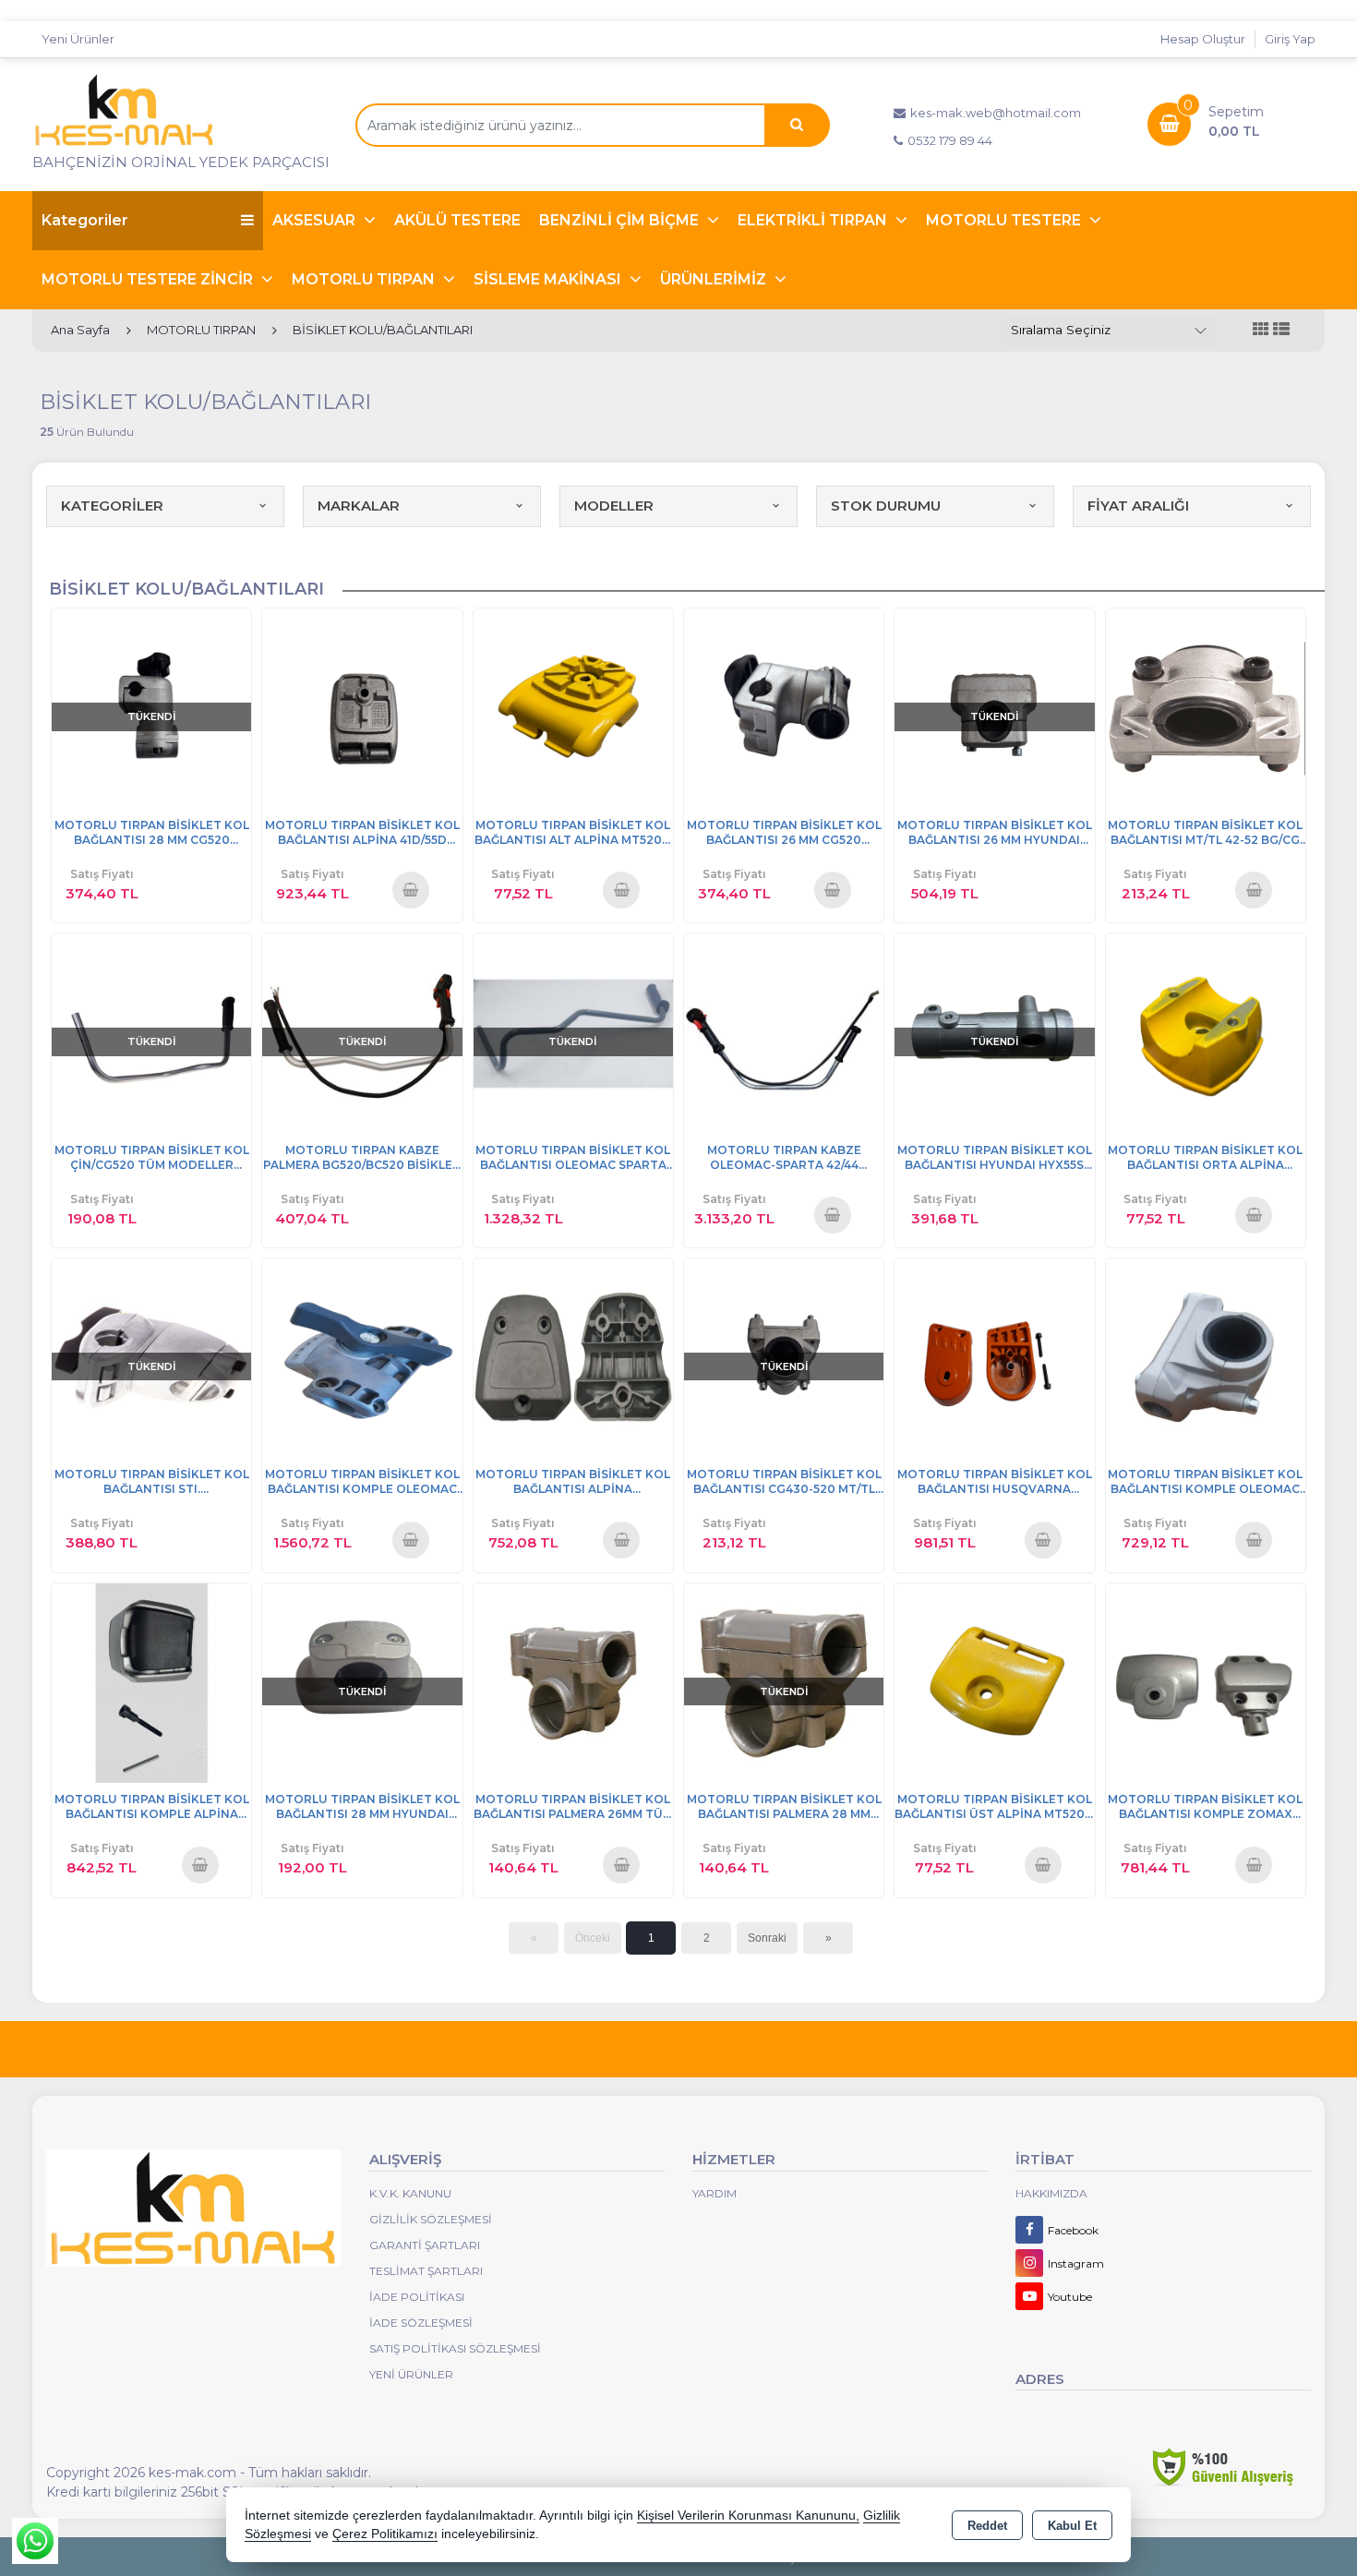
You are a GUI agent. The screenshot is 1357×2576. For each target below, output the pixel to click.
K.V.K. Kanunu (410, 2193)
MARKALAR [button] (359, 506)
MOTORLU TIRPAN (365, 279)
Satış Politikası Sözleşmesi (455, 2348)
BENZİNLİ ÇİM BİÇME (621, 220)
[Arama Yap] (797, 125)
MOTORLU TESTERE (1005, 220)
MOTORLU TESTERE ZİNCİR (149, 279)
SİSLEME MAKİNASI (549, 279)
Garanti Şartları (425, 2245)
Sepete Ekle (410, 889)
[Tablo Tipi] (1281, 330)
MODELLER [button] (614, 506)
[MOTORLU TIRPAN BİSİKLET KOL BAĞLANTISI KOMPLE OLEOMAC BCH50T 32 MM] (1206, 1357)
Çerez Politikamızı (385, 2534)
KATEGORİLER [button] (112, 506)
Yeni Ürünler (411, 2374)
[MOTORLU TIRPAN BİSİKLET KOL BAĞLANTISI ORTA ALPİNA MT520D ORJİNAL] (1206, 1032)
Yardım (715, 2193)
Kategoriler (85, 220)
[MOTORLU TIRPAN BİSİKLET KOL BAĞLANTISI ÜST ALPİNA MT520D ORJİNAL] (994, 1682)
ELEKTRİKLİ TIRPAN (814, 220)
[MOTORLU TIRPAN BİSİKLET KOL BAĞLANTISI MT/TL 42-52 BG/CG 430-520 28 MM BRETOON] (1206, 707)
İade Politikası (417, 2297)
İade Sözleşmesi (421, 2323)
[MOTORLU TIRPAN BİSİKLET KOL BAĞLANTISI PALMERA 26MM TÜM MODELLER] (573, 1682)
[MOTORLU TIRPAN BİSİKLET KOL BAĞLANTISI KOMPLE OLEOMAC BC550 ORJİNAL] (362, 1357)
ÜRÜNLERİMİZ (715, 279)
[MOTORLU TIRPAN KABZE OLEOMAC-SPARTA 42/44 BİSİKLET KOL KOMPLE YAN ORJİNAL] (784, 1032)
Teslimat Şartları (426, 2271)
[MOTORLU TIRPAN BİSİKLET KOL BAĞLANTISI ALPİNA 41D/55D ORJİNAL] (362, 707)
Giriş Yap (1290, 39)
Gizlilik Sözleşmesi (431, 2219)
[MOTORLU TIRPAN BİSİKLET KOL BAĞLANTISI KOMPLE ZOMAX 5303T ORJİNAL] (1206, 1682)
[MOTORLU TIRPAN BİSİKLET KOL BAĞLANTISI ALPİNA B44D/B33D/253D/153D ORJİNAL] (573, 1357)
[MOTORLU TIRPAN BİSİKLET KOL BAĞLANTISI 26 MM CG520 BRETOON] (784, 707)
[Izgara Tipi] (1261, 330)
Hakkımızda (1051, 2193)
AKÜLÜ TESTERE (457, 220)
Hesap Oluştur (1203, 39)
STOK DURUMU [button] (886, 506)
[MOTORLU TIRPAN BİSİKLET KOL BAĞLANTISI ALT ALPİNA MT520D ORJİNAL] (573, 707)
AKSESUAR (316, 220)
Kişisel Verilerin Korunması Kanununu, (748, 2516)
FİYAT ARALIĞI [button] (1138, 506)
